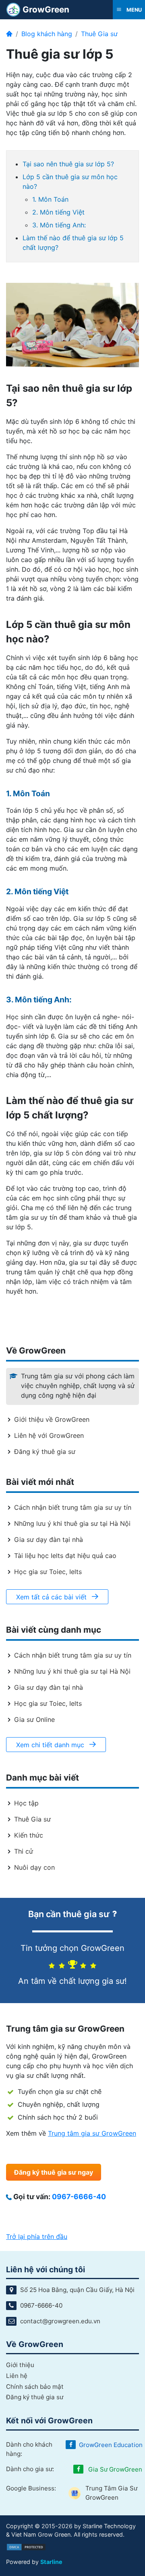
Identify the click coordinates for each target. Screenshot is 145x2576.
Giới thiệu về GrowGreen (52, 1419)
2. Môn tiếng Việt (58, 212)
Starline (51, 2562)
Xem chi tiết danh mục (51, 1745)
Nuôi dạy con (34, 1867)
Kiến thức (29, 1835)
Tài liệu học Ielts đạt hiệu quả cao (65, 1556)
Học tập (26, 1803)
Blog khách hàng (47, 34)
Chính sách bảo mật (35, 2387)
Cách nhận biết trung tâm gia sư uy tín (73, 1507)
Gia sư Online (34, 1719)
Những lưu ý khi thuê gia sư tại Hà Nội (72, 1523)
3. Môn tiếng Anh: (59, 225)
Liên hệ (17, 2376)
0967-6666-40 (79, 2197)
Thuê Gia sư (99, 34)
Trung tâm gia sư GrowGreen (92, 2133)
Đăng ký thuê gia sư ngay (54, 2172)
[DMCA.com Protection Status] (26, 2546)
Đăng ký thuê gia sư (45, 1452)
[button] (129, 10)
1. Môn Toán (50, 199)
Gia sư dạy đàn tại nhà (49, 1539)
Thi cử (24, 1851)
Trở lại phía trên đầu (37, 2237)
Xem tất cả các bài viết (52, 1597)
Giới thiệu (20, 2365)
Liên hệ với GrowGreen (49, 1435)
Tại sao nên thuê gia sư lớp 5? (68, 164)
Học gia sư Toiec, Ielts (48, 1572)
